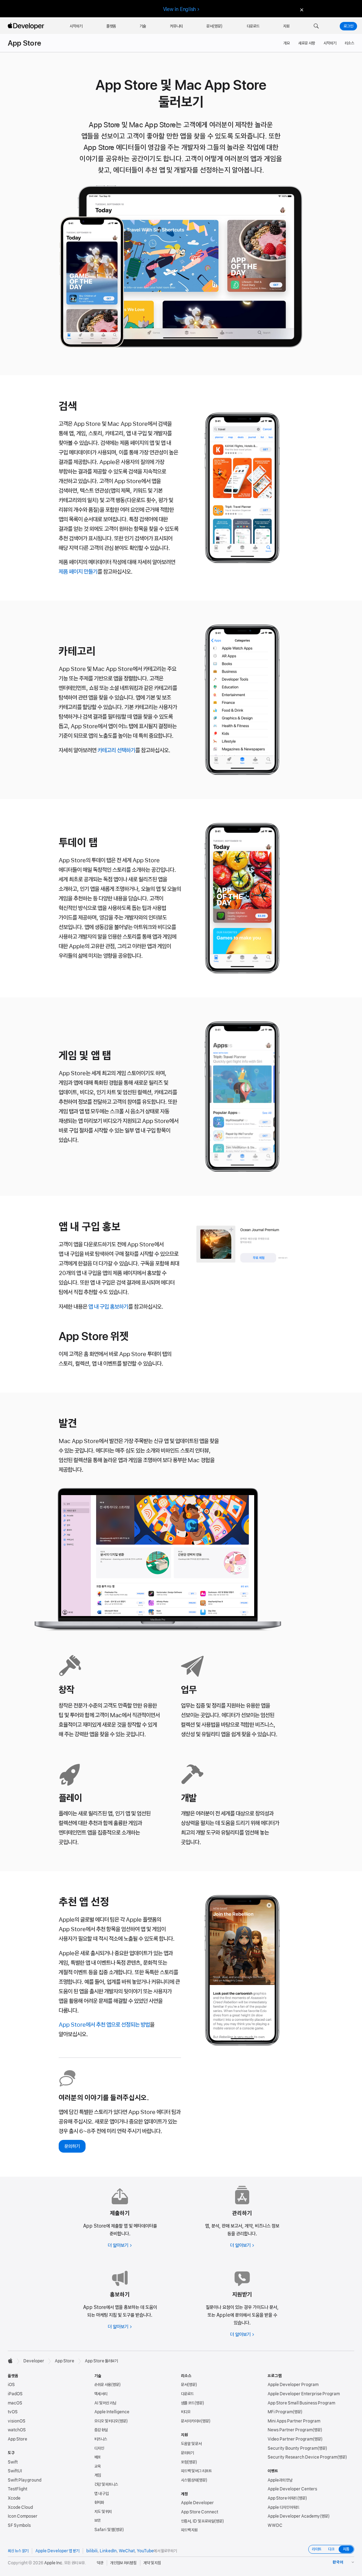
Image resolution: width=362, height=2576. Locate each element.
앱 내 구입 (101, 2494)
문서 (184, 2385)
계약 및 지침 (152, 2563)
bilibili (92, 2551)
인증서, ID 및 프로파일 (198, 2521)
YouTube (145, 2551)
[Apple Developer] (27, 26)
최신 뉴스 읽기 (18, 2551)
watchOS (17, 2430)
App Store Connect (200, 2512)
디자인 (99, 2448)
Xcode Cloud (20, 2507)
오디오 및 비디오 (106, 2421)
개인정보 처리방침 (123, 2563)
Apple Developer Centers (292, 2489)
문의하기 (72, 2146)
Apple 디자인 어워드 (284, 2507)
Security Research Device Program (302, 2457)
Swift (13, 2462)
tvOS (13, 2412)
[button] (316, 26)
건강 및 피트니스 (106, 2484)
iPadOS (15, 2394)
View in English (180, 9)
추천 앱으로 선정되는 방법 (104, 2025)
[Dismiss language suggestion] (301, 9)
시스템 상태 (189, 2480)
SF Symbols (19, 2525)
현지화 (99, 2502)
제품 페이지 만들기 (78, 572)
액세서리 (101, 2394)
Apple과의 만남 (280, 2480)
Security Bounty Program (293, 2448)
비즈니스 (101, 2439)
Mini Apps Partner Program (294, 2421)
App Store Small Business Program (301, 2403)
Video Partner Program (290, 2439)
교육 (98, 2466)
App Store (24, 43)
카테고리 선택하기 (116, 750)
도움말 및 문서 (191, 2444)
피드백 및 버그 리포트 (196, 2471)
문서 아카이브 (191, 2421)
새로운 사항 (307, 43)
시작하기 (330, 43)
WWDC (275, 2525)
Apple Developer (197, 2503)
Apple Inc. (54, 2563)
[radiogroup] (331, 2549)
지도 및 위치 (103, 2512)
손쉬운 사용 (103, 2385)
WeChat (127, 2551)
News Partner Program (290, 2430)
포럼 (184, 2462)
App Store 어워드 (282, 2498)
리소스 (349, 43)
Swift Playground (25, 2480)
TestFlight (17, 2489)
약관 (100, 2563)
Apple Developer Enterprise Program (304, 2394)
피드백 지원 (189, 2530)
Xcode (14, 2498)
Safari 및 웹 (104, 2530)
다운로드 (187, 2394)
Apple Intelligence (112, 2412)
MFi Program (280, 2412)
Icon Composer (23, 2516)
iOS (11, 2385)
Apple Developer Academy (294, 2516)
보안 (98, 2520)
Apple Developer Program (293, 2385)
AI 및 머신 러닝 (105, 2403)
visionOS (17, 2421)
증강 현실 (101, 2430)
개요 (287, 43)
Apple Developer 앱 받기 (57, 2551)
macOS (15, 2403)
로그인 (348, 26)
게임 (98, 2475)
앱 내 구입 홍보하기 (108, 1307)
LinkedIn (108, 2551)
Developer (34, 2361)
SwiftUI (15, 2471)
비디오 (186, 2412)
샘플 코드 (188, 2403)
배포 (98, 2457)
